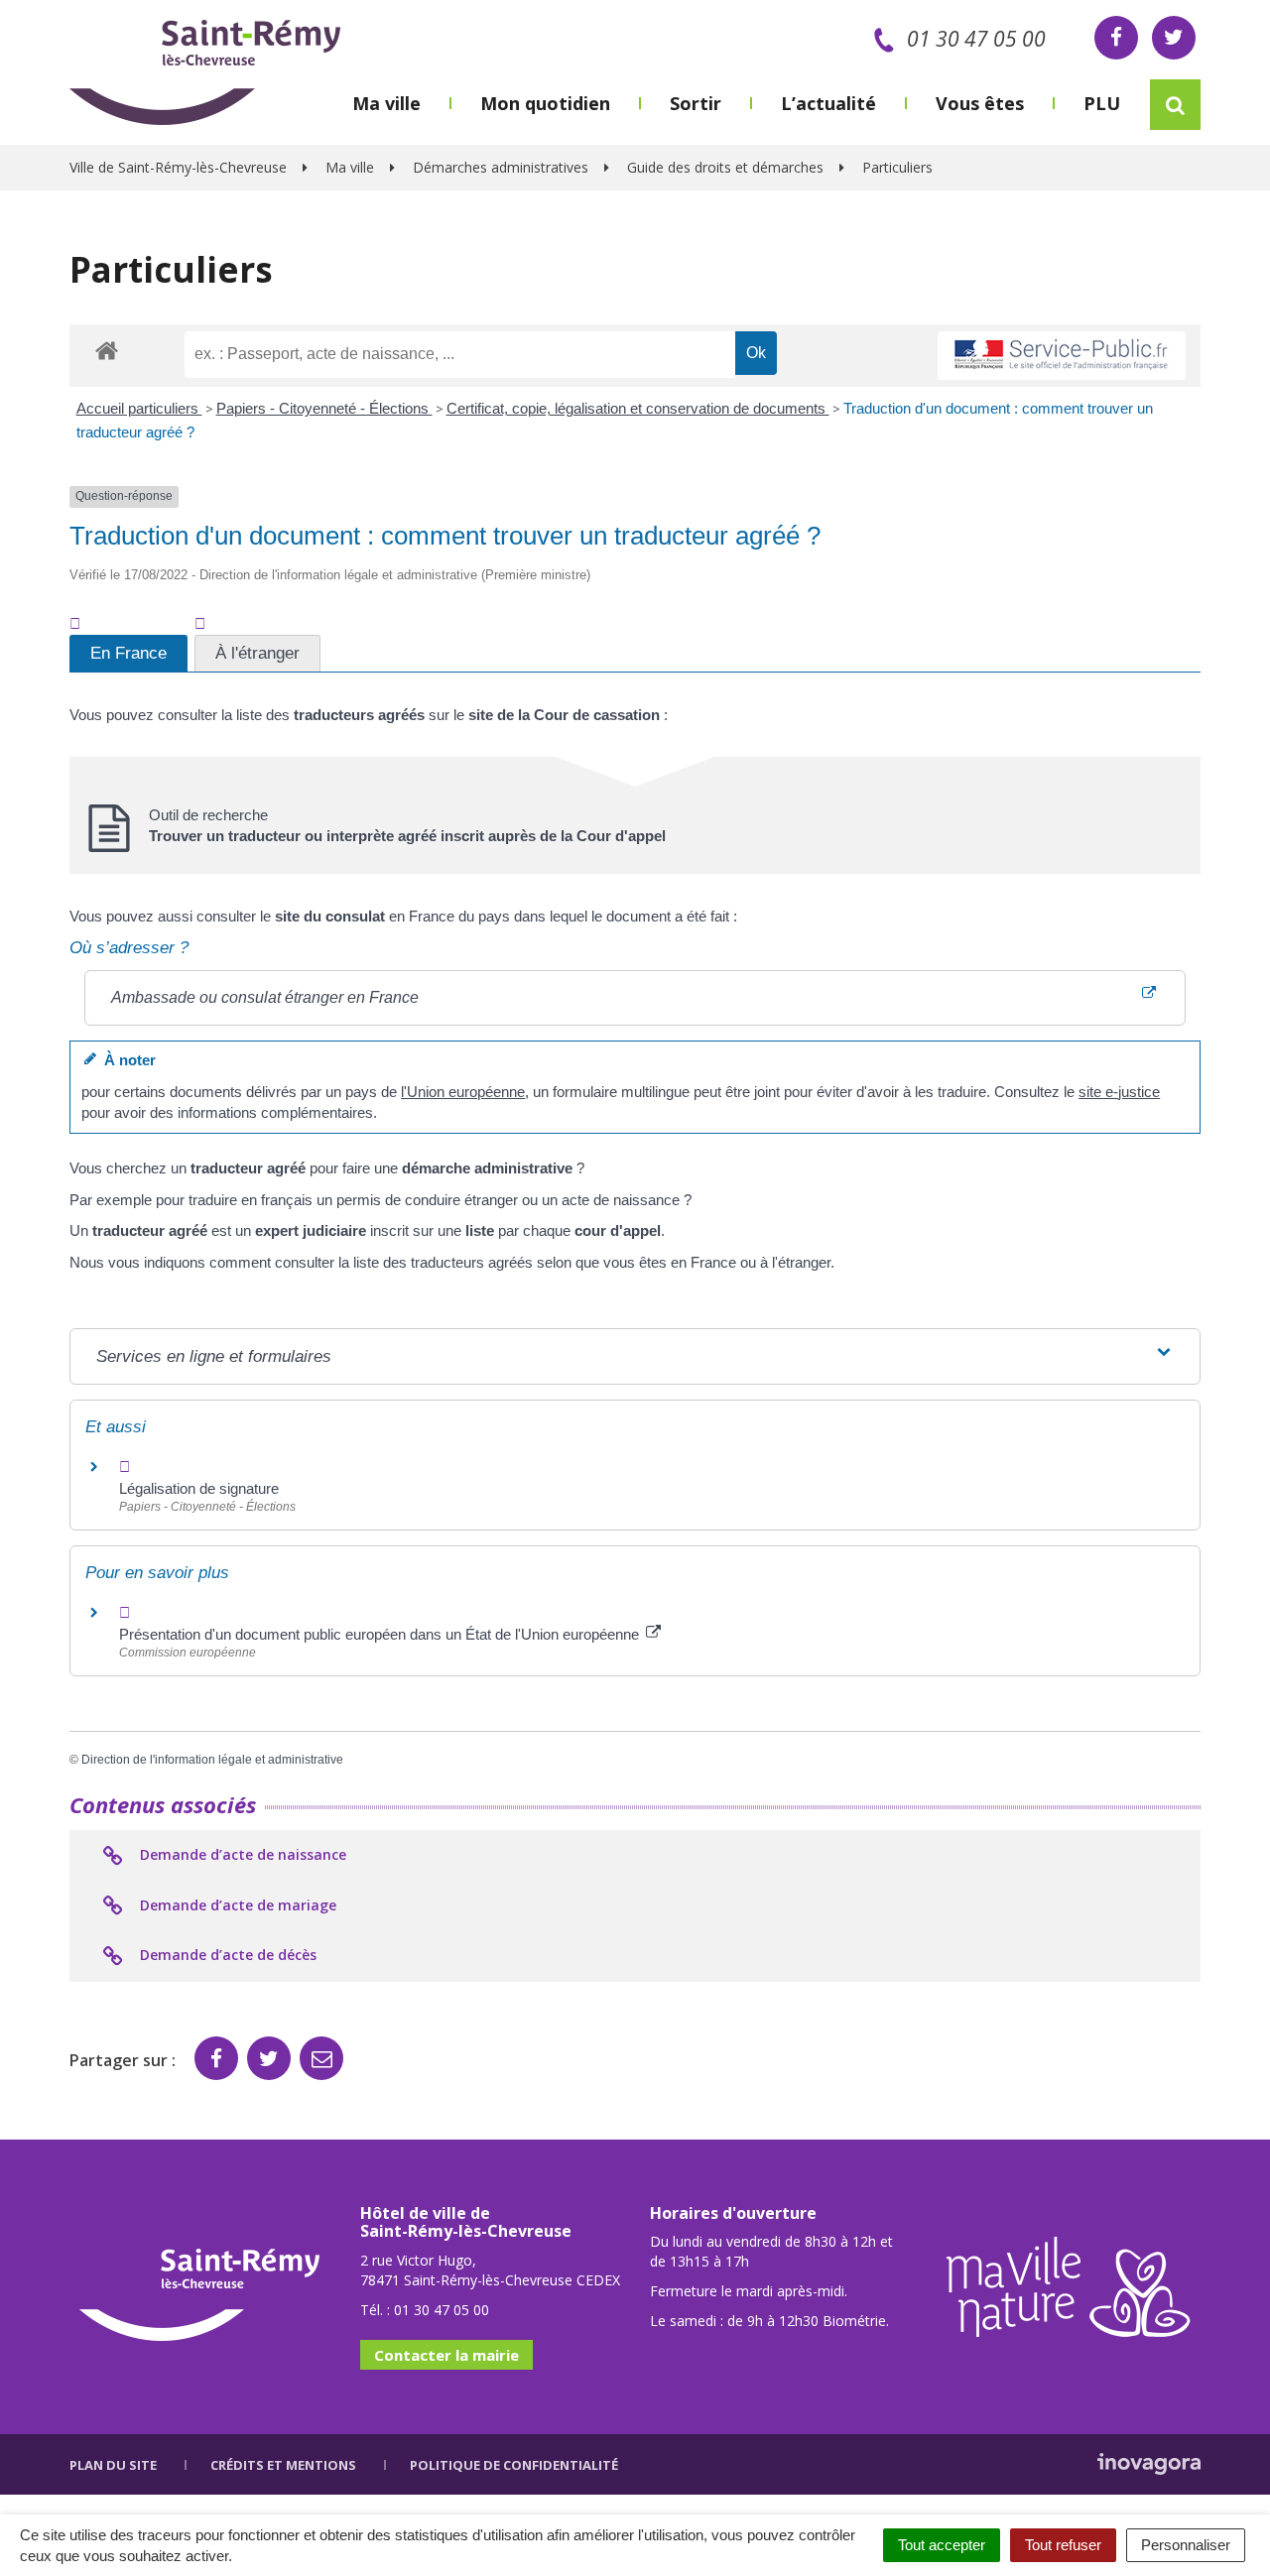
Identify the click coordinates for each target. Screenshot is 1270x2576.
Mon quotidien (545, 103)
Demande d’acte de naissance (241, 1854)
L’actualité (828, 103)
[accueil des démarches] (107, 350)
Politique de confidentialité (514, 2465)
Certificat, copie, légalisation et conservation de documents (638, 408)
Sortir (696, 103)
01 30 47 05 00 (976, 39)
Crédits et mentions (283, 2465)
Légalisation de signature (199, 1488)
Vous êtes (980, 103)
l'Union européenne (463, 1092)
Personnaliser (1186, 2545)
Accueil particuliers (139, 408)
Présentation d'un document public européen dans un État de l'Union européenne (381, 1634)
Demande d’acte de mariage (236, 1905)
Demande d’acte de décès (226, 1955)
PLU (1102, 103)
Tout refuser (1063, 2545)
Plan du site (113, 2465)
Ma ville (386, 103)
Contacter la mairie (446, 2355)
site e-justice (1119, 1092)
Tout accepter (942, 2545)
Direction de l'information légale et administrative (212, 1760)
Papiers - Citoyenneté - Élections (324, 408)
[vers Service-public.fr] (1062, 356)
